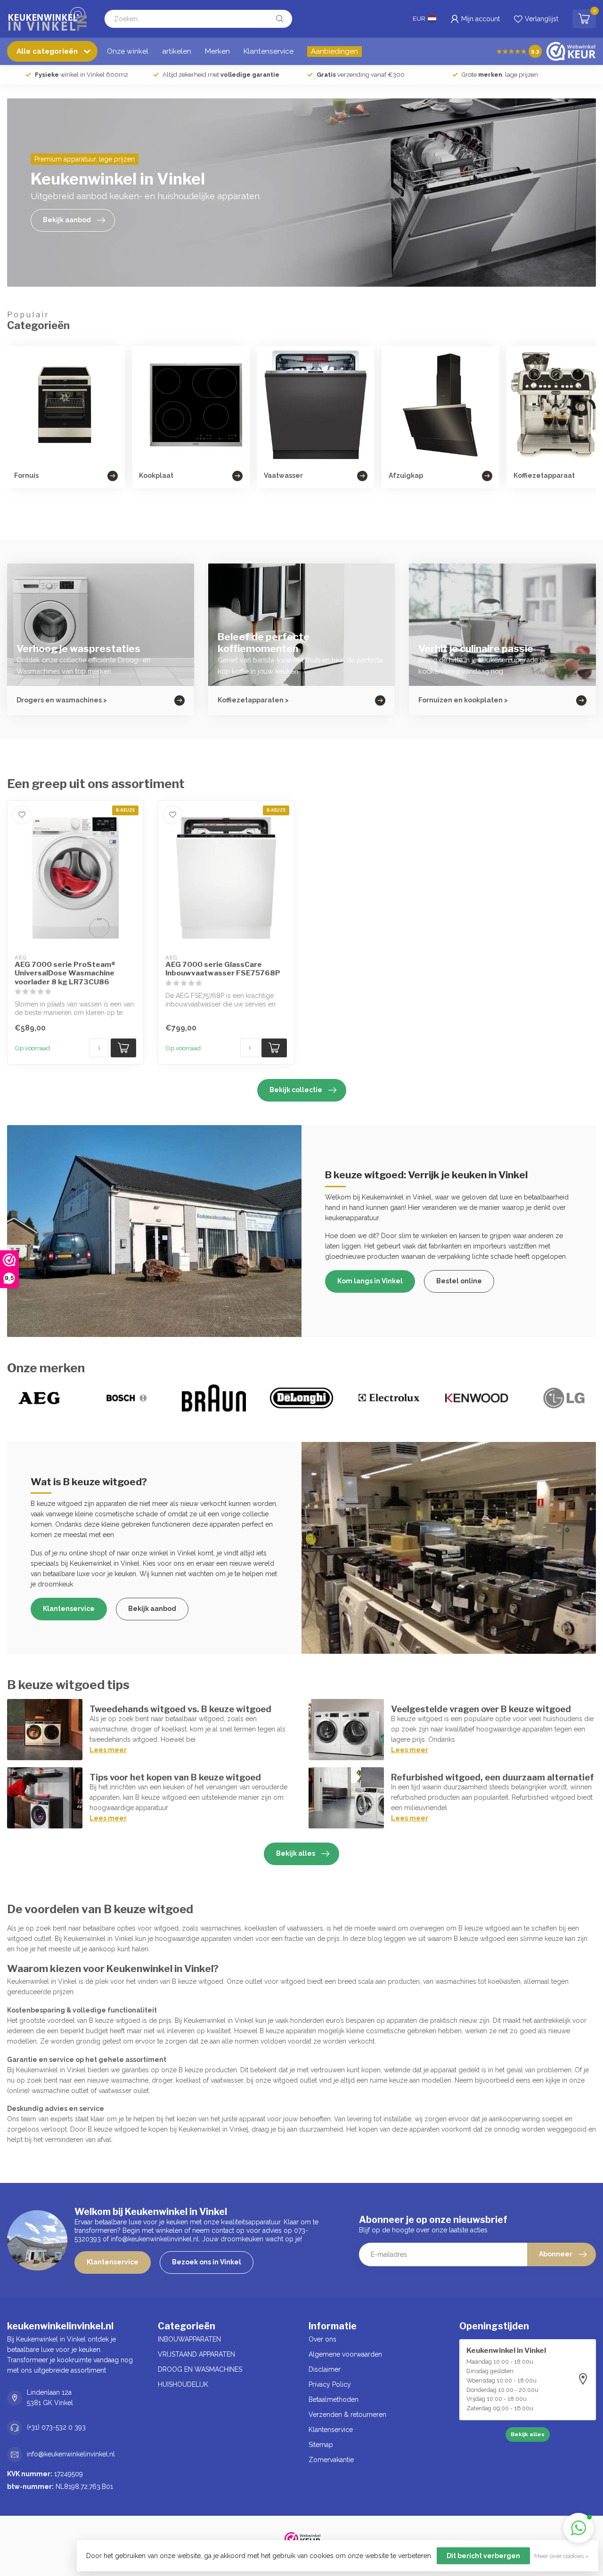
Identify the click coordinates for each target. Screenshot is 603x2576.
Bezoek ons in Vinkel (207, 2262)
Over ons (322, 2339)
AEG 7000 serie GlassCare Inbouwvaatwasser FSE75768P (223, 969)
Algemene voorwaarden (345, 2354)
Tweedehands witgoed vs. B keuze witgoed (180, 1709)
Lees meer (108, 1750)
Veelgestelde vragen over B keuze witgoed (481, 1709)
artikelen (177, 51)
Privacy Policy (330, 2384)
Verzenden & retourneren (347, 2415)
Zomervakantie (331, 2460)
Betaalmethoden (334, 2399)
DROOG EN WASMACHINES (200, 2369)
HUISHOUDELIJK (183, 2384)
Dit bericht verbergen (483, 2556)
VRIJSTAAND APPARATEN (196, 2354)
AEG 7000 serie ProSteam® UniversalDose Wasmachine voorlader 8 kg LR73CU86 (65, 973)
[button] (579, 2528)
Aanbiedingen (334, 51)
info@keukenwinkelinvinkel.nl (71, 2454)
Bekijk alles (296, 1853)
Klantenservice (269, 51)
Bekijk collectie (296, 1090)
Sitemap (321, 2445)
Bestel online (459, 1281)
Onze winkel (128, 51)
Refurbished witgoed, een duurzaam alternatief (493, 1777)
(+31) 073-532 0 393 (56, 2427)
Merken (217, 51)
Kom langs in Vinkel (370, 1281)
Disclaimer (325, 2369)
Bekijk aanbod (152, 1609)
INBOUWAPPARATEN (189, 2339)
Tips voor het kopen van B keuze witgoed (175, 1777)
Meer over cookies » (562, 2556)
